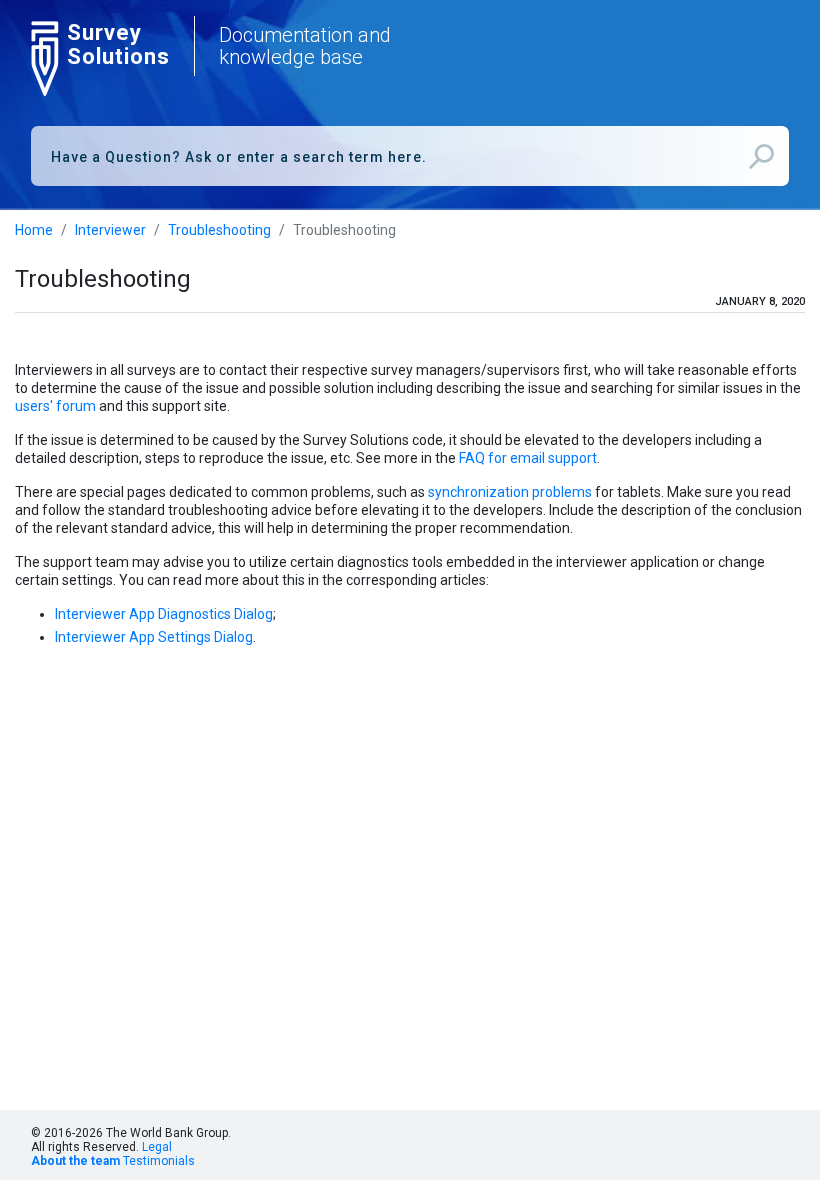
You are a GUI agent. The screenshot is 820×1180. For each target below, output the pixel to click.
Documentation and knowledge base (305, 46)
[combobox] (410, 156)
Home (34, 230)
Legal (157, 1147)
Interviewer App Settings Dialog (154, 637)
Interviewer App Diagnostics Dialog (164, 614)
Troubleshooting (219, 230)
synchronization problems (510, 492)
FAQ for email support (528, 458)
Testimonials (159, 1161)
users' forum (55, 406)
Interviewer (110, 230)
